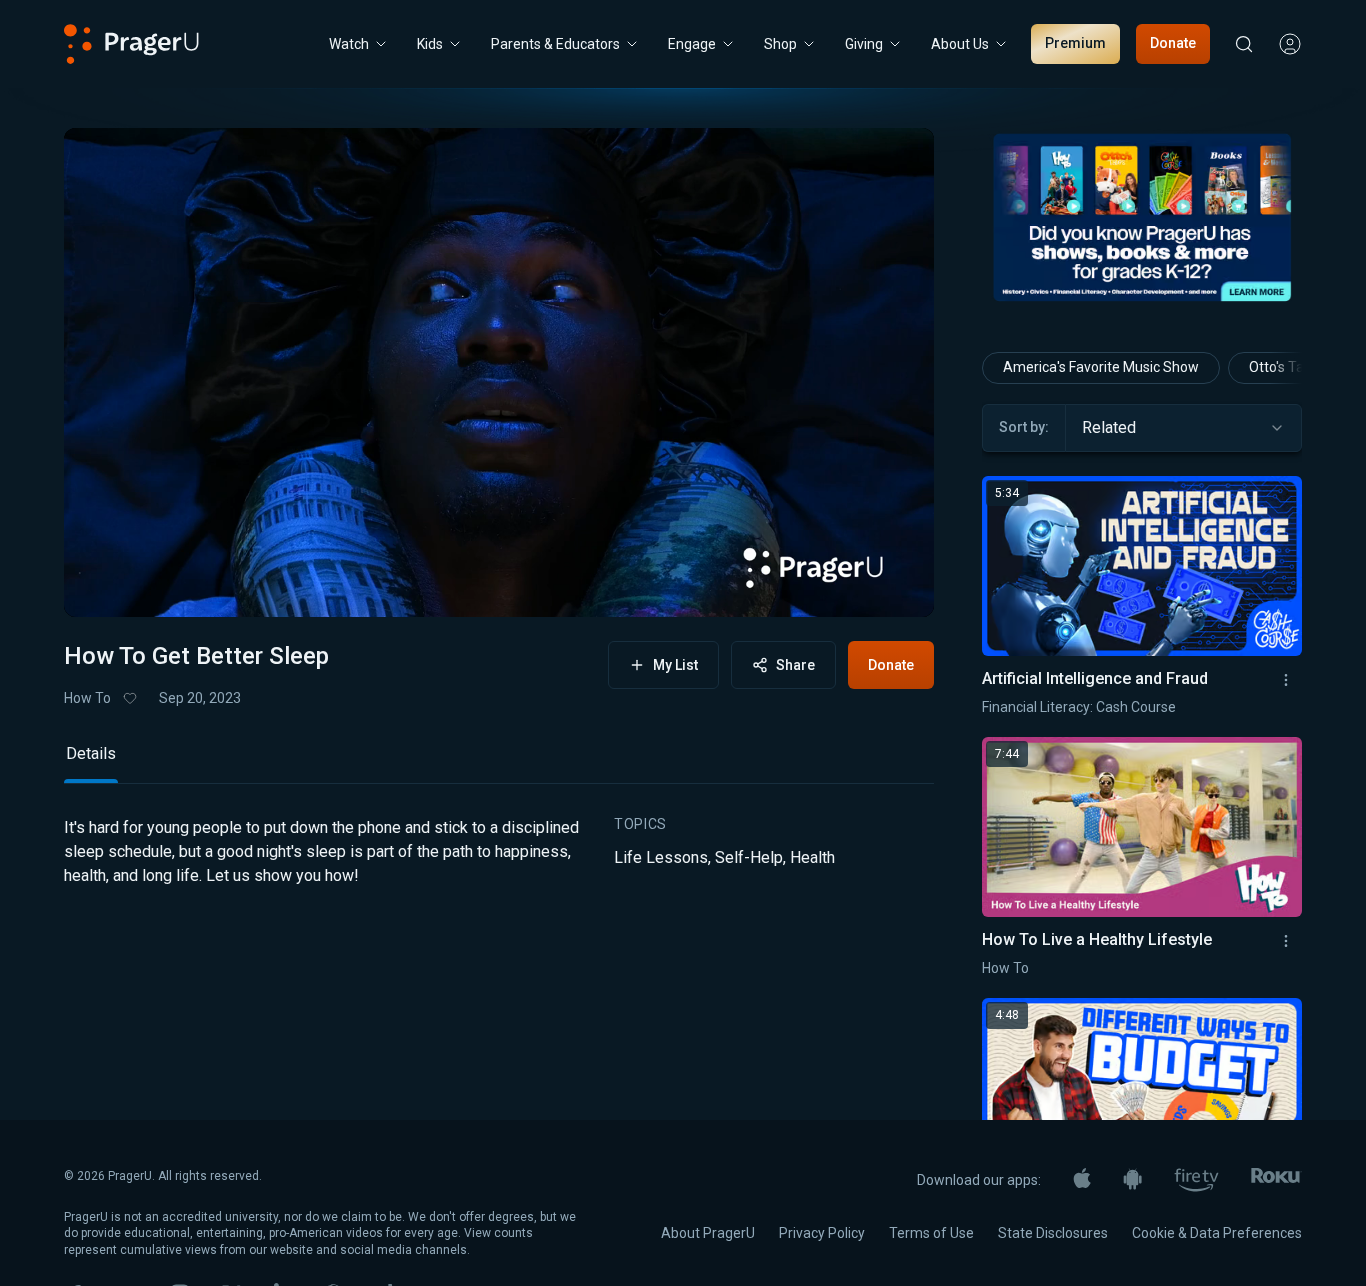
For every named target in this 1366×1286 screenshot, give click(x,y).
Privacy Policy (822, 1233)
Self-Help (749, 857)
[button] (104, 583)
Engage (692, 44)
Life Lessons (661, 857)
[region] (499, 372)
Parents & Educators (555, 44)
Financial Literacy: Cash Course (1079, 707)
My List (675, 665)
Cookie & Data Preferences (1217, 1233)
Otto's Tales (1285, 367)
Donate (1173, 43)
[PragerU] (131, 44)
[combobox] (1183, 428)
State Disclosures (1053, 1233)
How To (87, 698)
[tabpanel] (499, 868)
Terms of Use (931, 1233)
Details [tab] (91, 753)
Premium (1075, 43)
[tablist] (499, 762)
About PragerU (708, 1233)
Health (812, 857)
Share (795, 665)
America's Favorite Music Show (1101, 367)
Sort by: (1024, 427)
